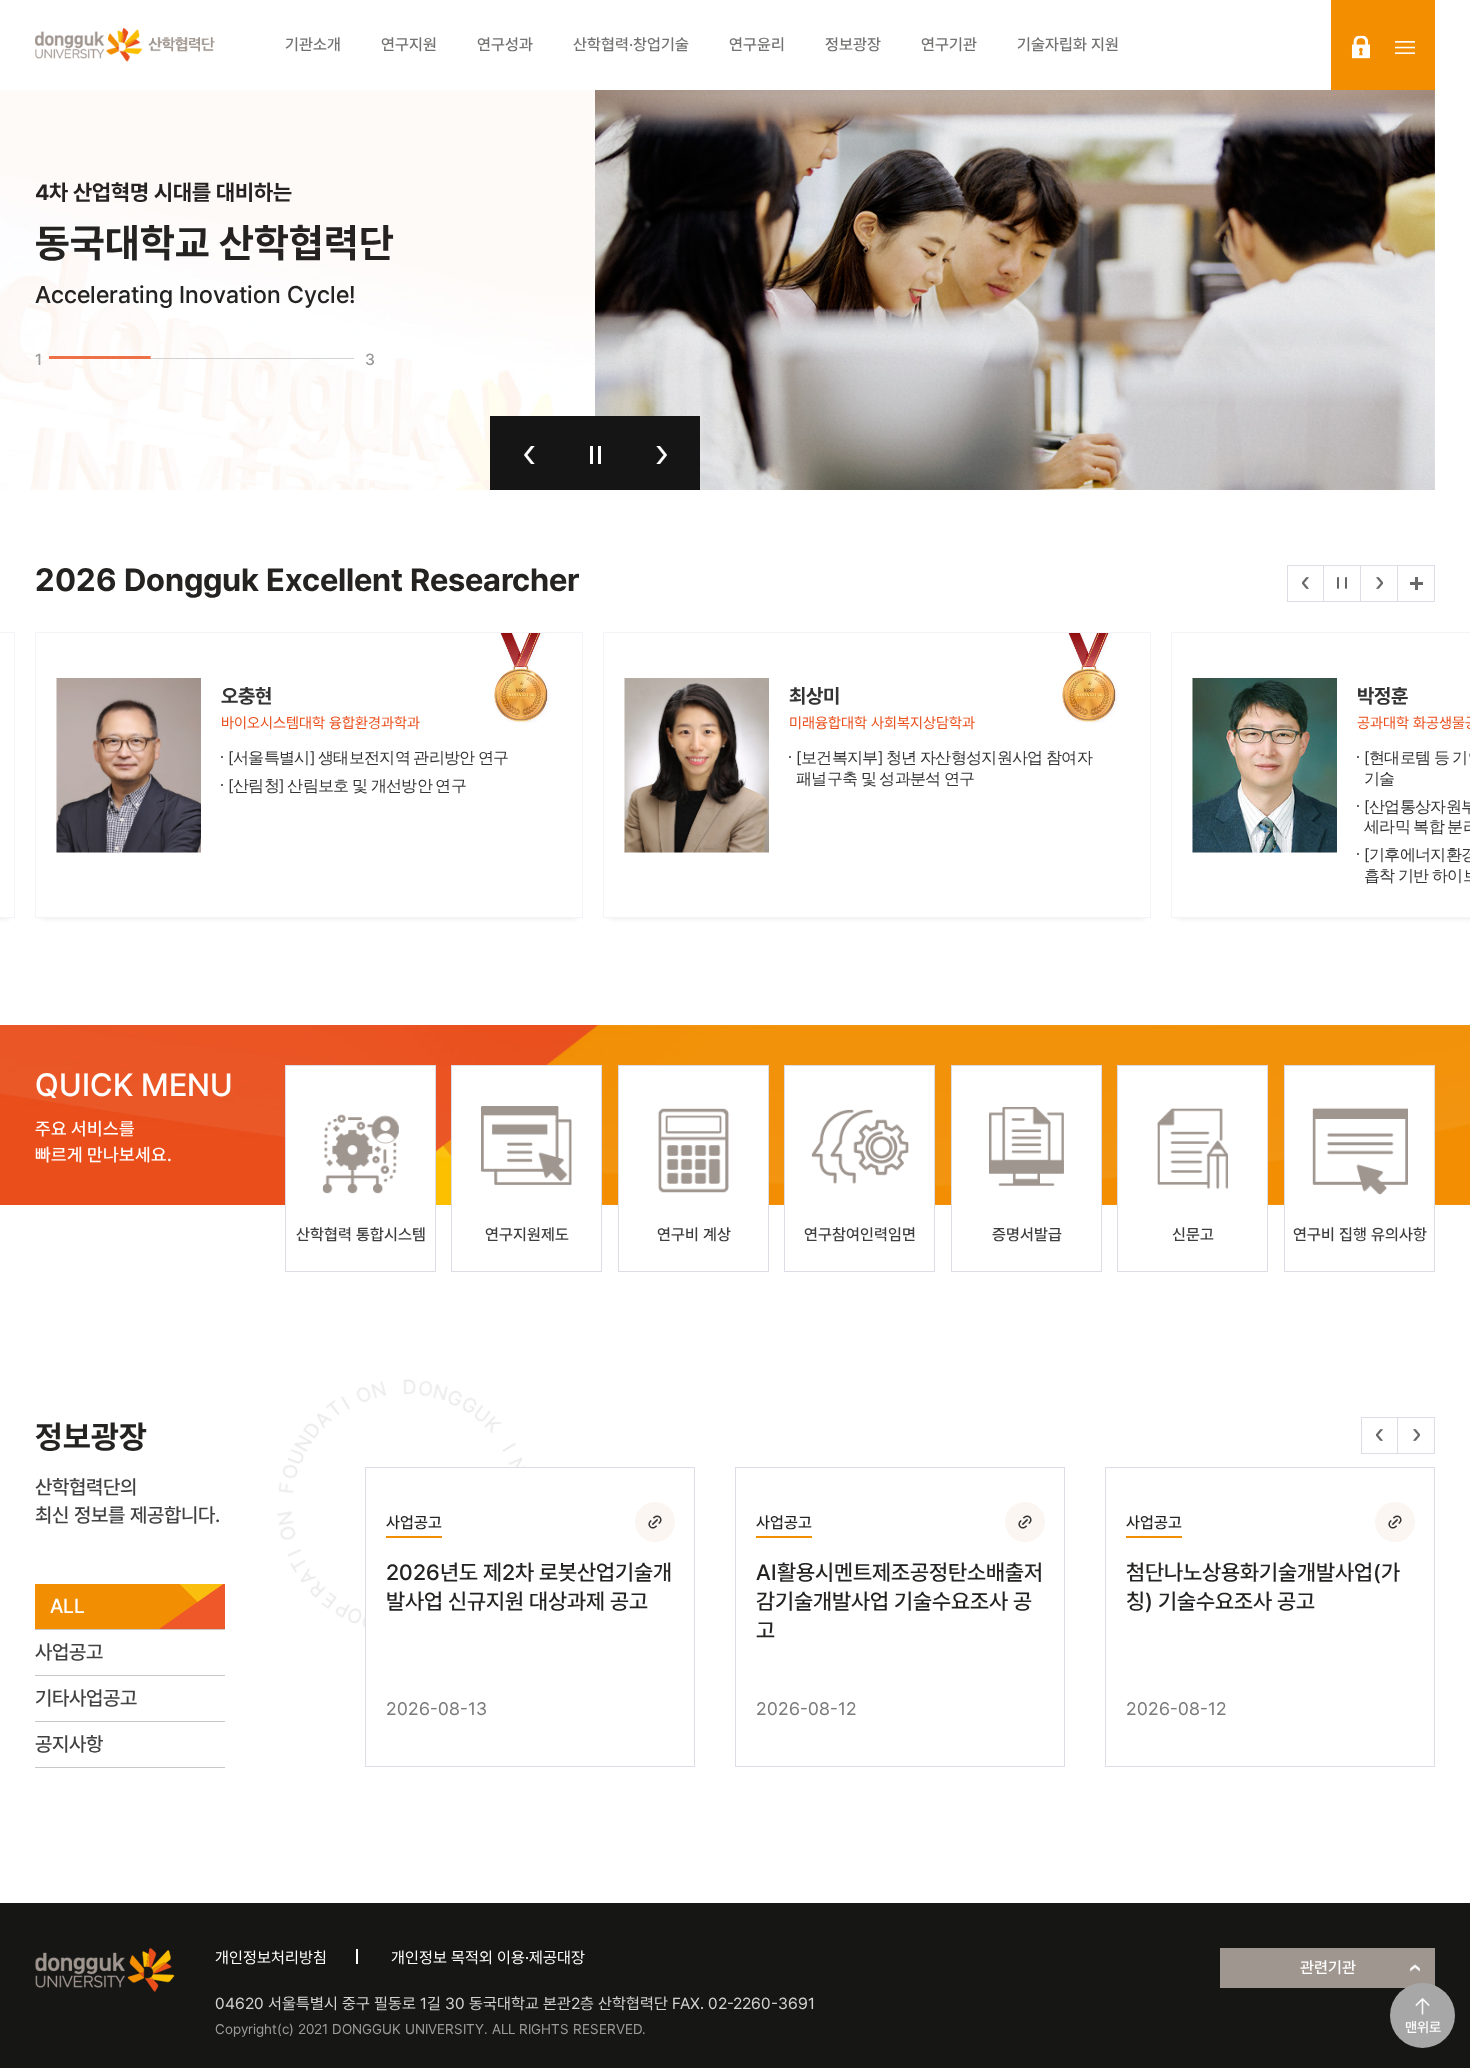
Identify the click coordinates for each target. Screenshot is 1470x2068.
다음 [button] (661, 455)
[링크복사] (655, 1522)
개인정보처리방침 (271, 1957)
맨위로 (1423, 2027)
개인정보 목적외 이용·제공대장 (488, 1957)
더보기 (1416, 583)
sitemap (1405, 47)
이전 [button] (529, 455)
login (1361, 47)
